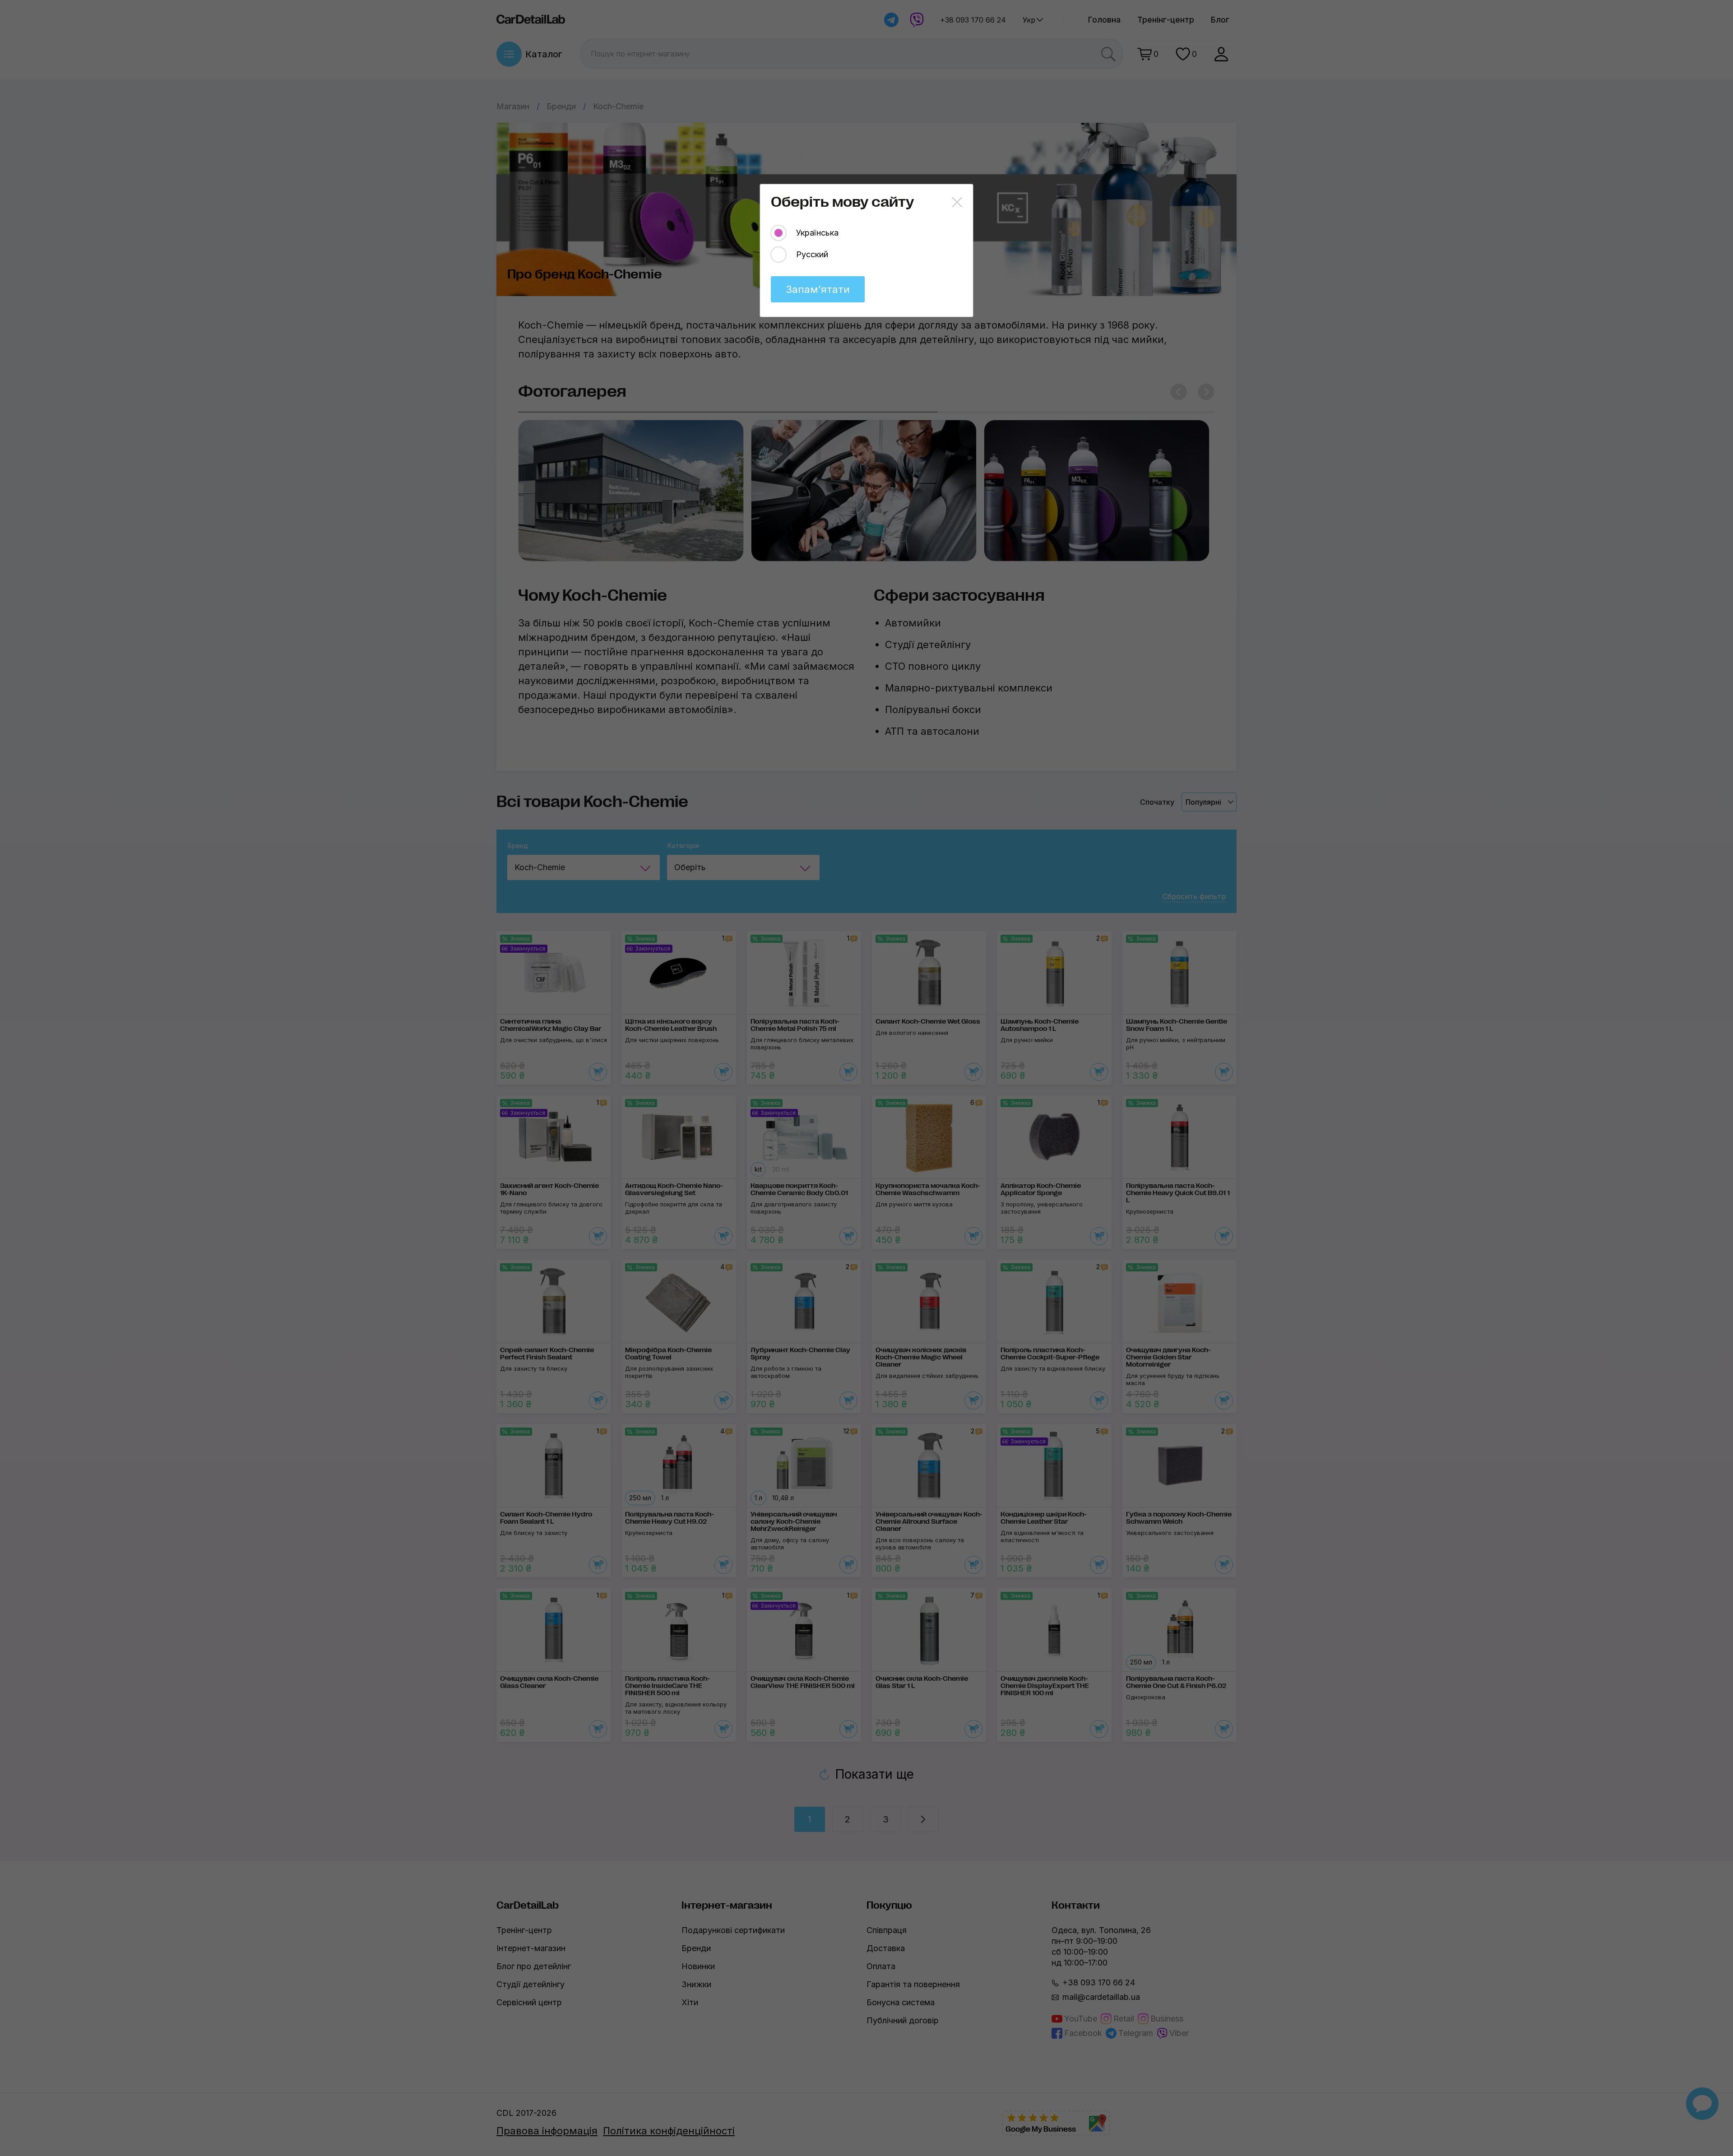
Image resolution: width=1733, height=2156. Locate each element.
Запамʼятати (818, 289)
